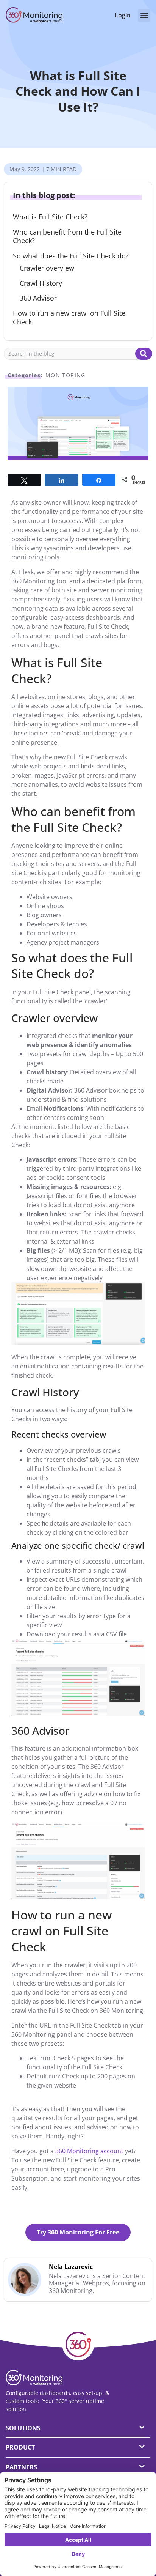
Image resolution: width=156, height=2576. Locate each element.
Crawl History (41, 283)
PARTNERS (21, 2467)
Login (123, 15)
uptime (95, 2401)
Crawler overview (47, 268)
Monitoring (66, 375)
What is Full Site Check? (50, 217)
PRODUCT (20, 2447)
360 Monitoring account (90, 2151)
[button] (144, 15)
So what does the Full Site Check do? (71, 256)
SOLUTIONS (23, 2428)
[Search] (144, 354)
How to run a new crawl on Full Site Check (69, 318)
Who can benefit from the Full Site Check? (67, 236)
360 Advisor (38, 298)
